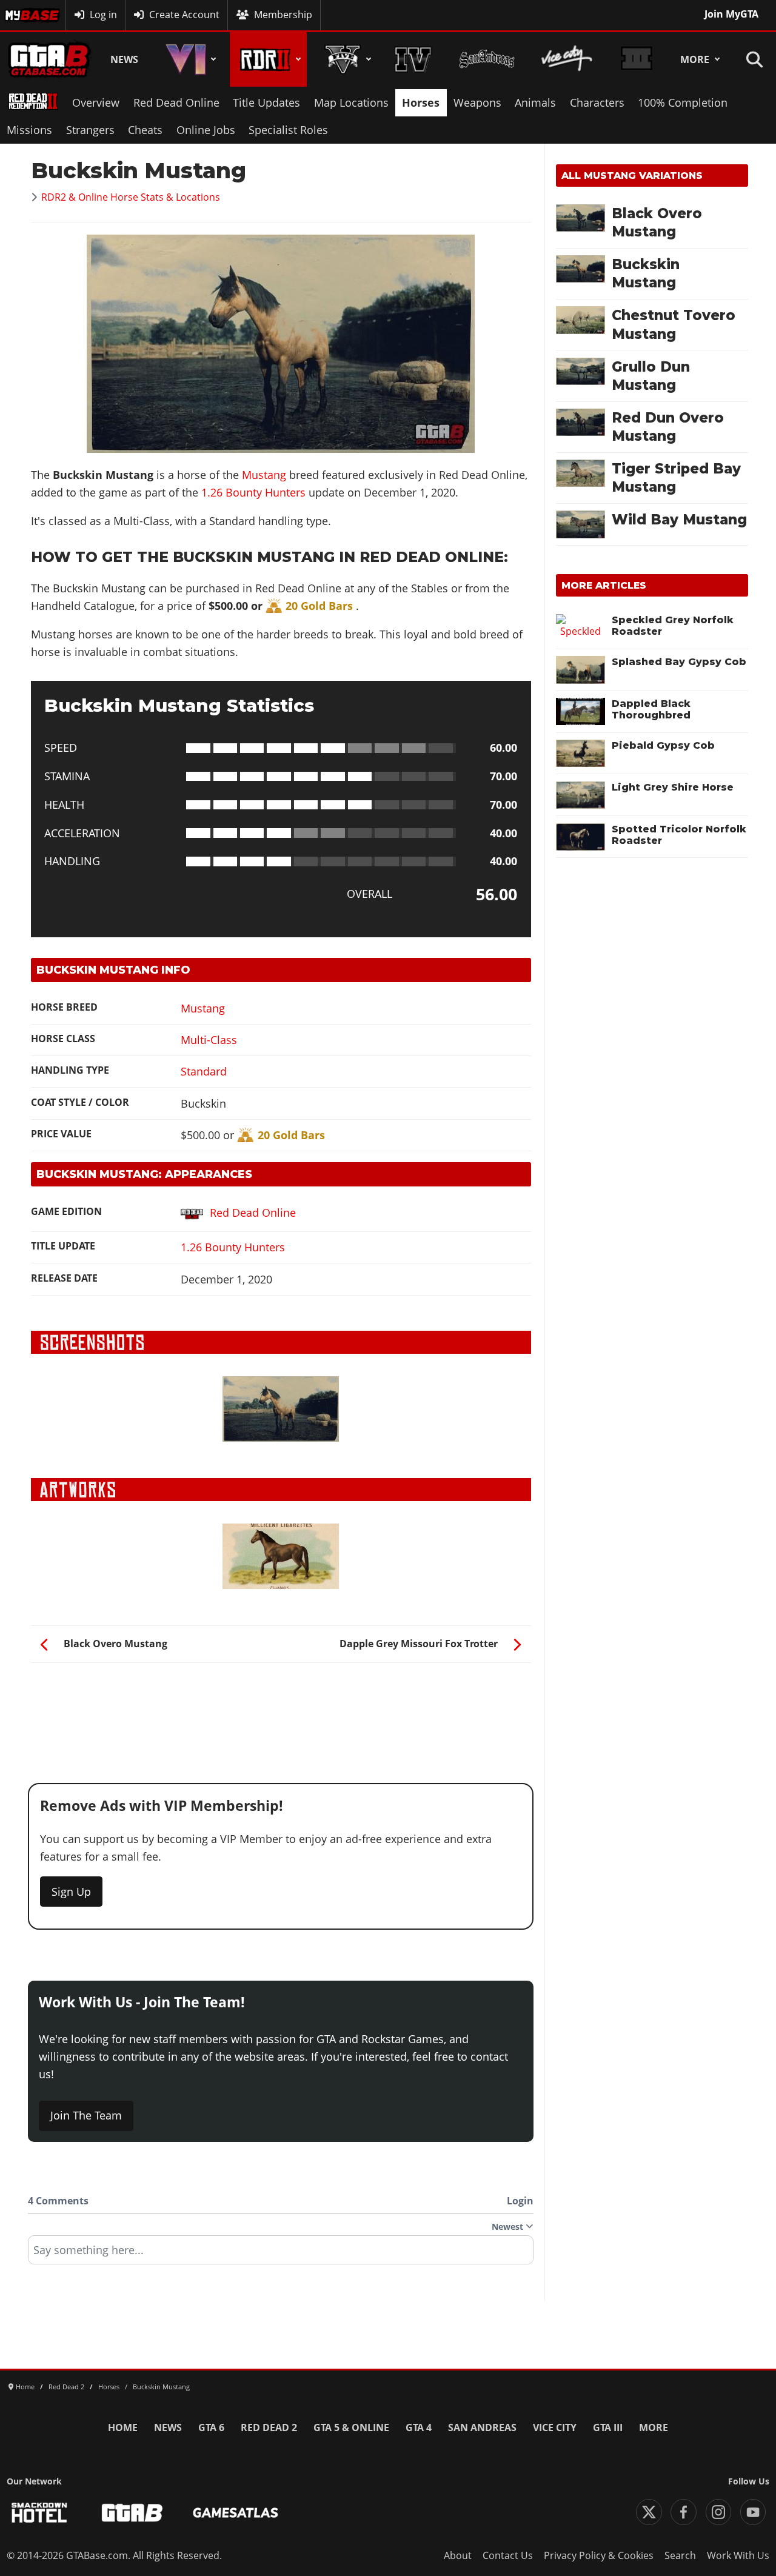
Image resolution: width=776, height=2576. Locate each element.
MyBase (22, 15)
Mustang (264, 475)
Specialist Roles (288, 130)
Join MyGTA (731, 14)
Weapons (477, 102)
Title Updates (266, 102)
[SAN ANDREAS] (487, 59)
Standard (204, 1071)
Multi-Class (209, 1040)
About (458, 2555)
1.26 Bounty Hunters (255, 492)
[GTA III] (637, 59)
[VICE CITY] (567, 59)
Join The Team (86, 2115)
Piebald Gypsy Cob (663, 745)
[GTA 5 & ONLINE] (346, 59)
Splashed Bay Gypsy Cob (679, 662)
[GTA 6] (189, 59)
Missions (29, 130)
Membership (283, 15)
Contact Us (508, 2555)
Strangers (90, 130)
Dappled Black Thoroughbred (651, 709)
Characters (597, 102)
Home (123, 2427)
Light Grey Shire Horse (673, 787)
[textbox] (281, 2254)
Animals (535, 102)
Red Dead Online (176, 102)
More (695, 59)
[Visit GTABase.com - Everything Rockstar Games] (132, 2513)
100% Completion (683, 102)
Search (680, 2555)
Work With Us (738, 2555)
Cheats (145, 130)
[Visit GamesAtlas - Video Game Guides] (236, 2513)
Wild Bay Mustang (679, 520)
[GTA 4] (413, 59)
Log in (103, 15)
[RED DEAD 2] (268, 59)
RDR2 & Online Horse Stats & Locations (131, 197)
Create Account (184, 15)
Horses (421, 102)
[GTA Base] (49, 59)
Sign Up (71, 1892)
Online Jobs (206, 130)
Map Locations (351, 102)
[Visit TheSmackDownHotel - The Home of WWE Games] (39, 2513)
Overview (96, 102)
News (124, 59)
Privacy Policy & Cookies (599, 2555)
